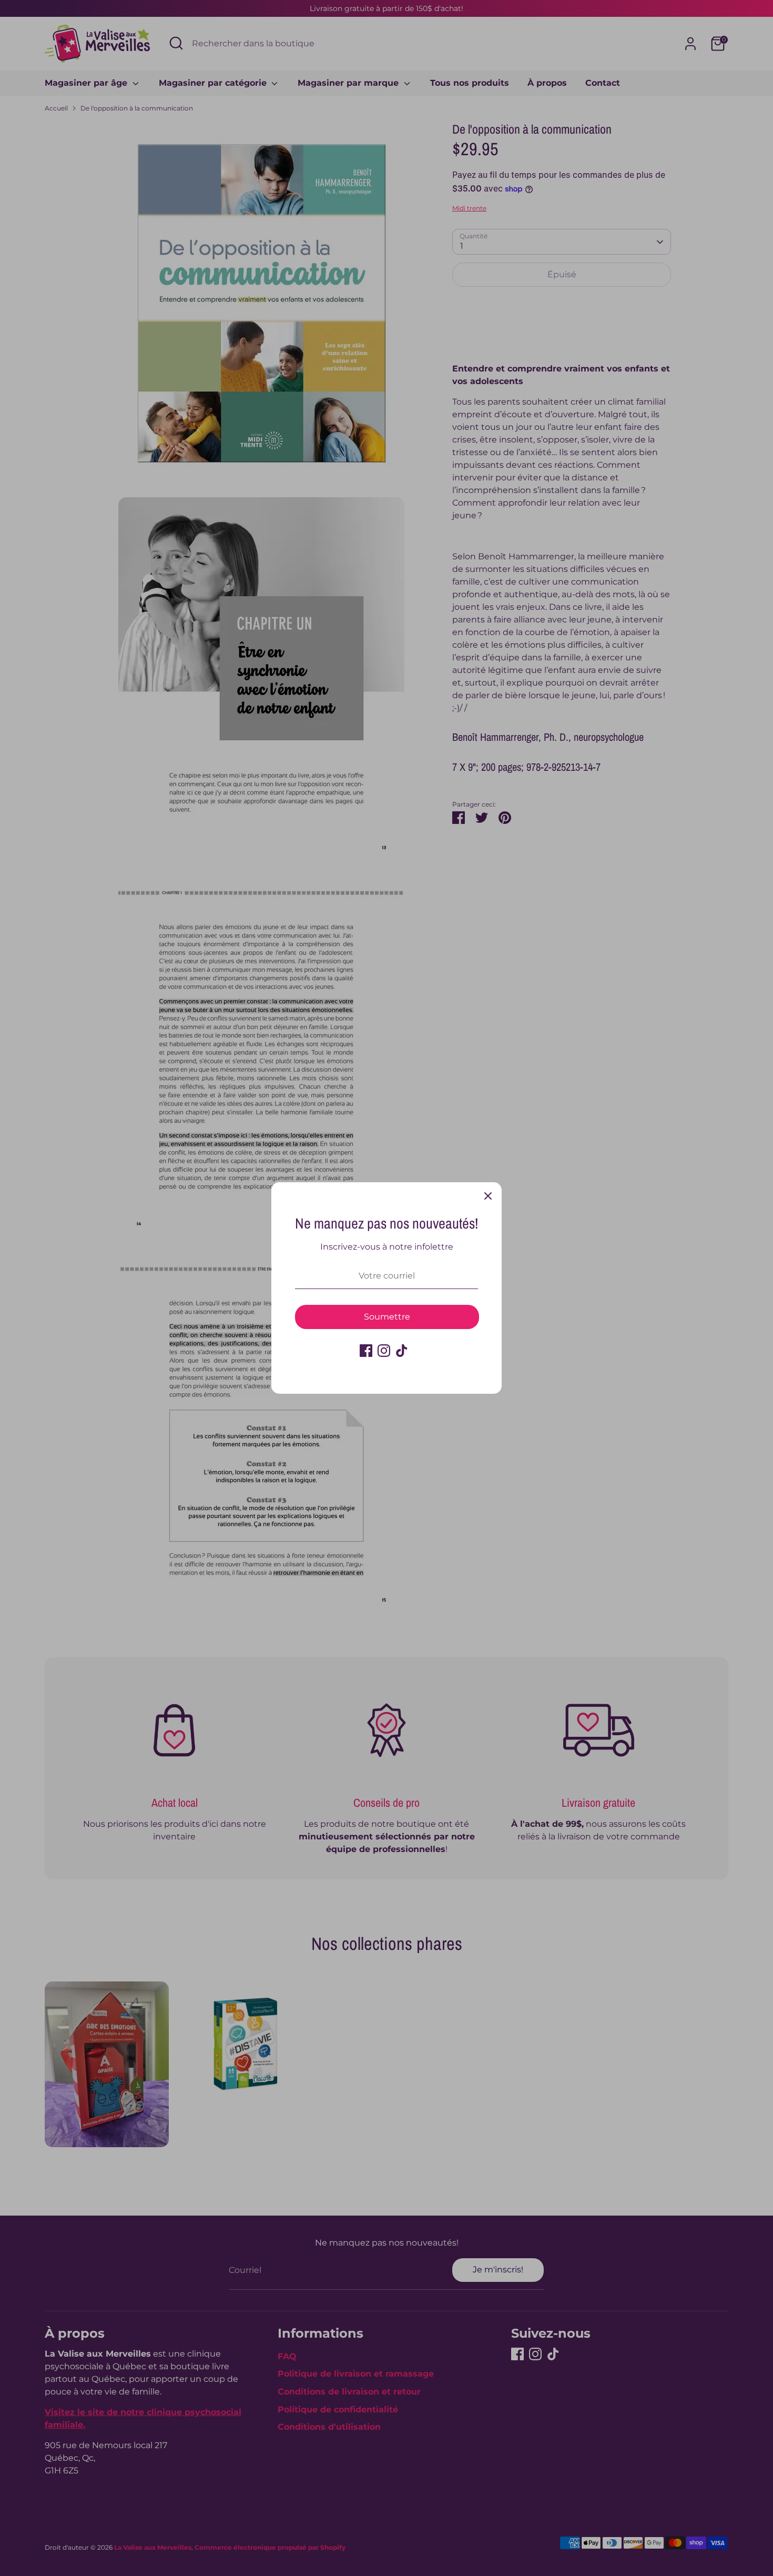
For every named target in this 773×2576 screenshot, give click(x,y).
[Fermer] (488, 1196)
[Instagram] (384, 1351)
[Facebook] (366, 1351)
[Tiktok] (402, 1351)
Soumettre (387, 1317)
